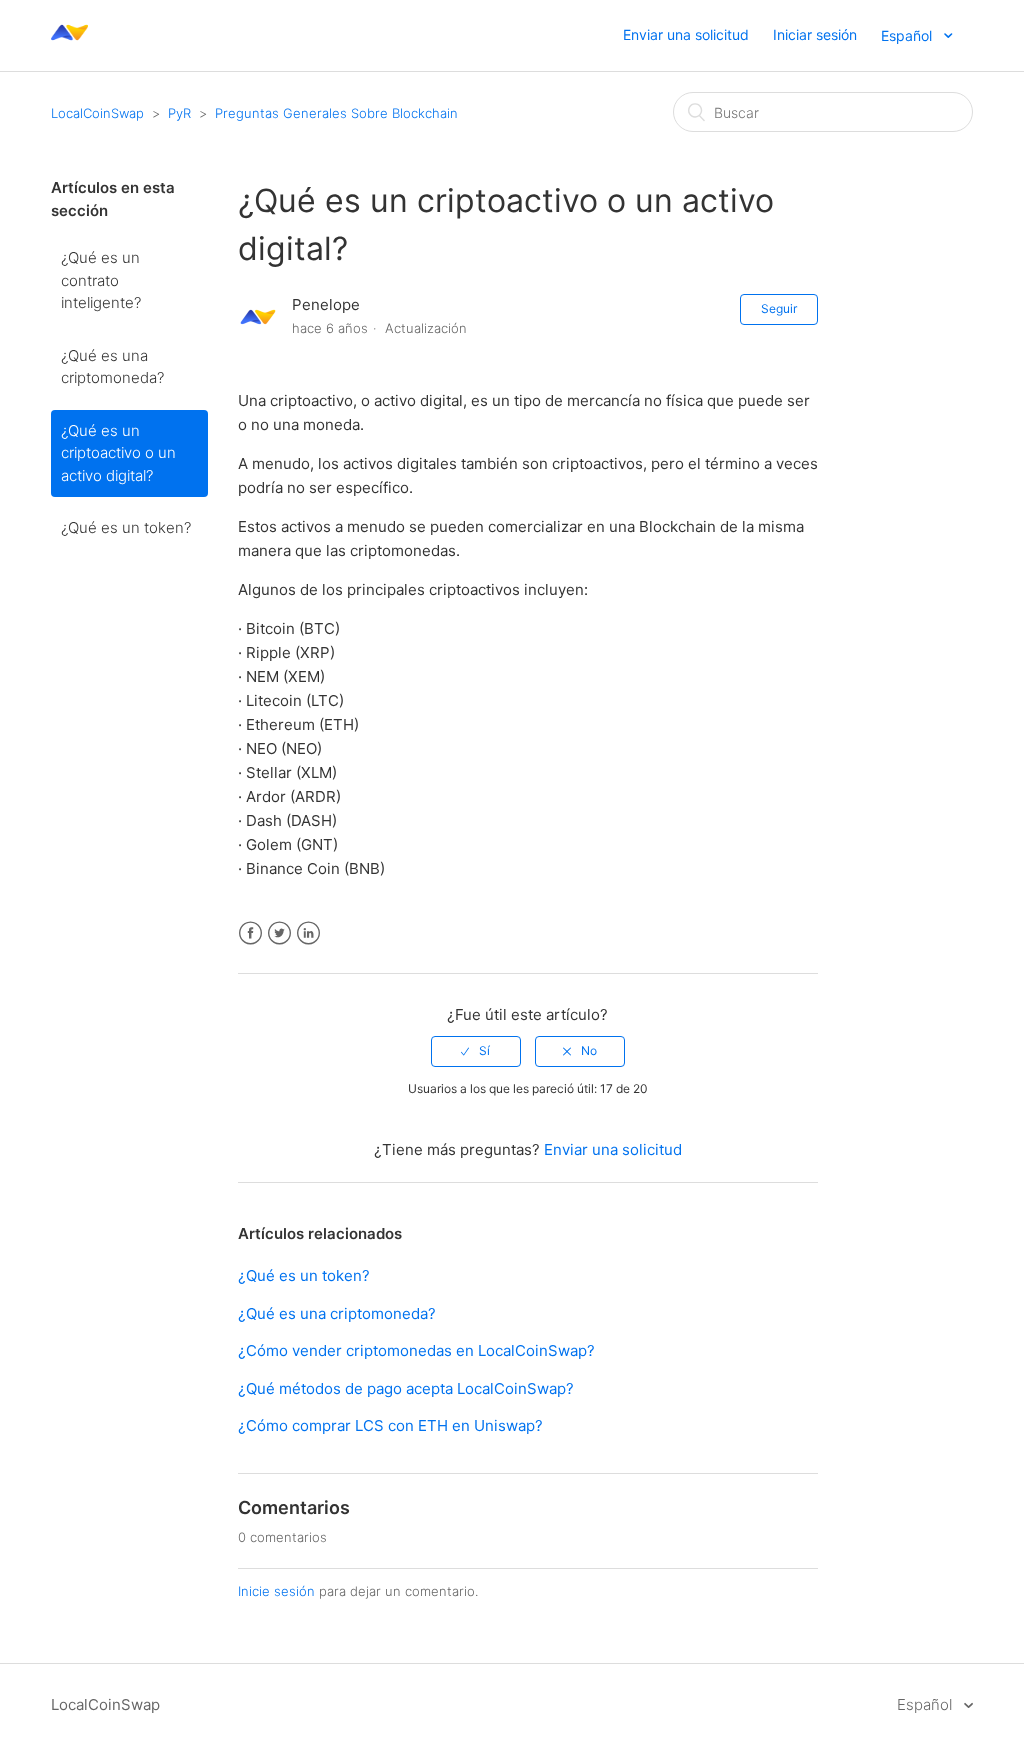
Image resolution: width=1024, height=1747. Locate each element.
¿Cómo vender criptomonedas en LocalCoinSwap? (416, 1350)
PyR (179, 113)
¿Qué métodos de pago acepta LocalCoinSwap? (406, 1388)
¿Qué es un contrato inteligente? (101, 280)
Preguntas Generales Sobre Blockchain (336, 113)
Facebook (250, 933)
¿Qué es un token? (126, 527)
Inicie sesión (276, 1591)
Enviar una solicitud (686, 34)
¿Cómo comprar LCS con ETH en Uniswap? (390, 1425)
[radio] (476, 1051)
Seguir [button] (779, 308)
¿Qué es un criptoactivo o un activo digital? (118, 453)
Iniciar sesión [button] (815, 34)
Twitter (279, 933)
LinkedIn (308, 933)
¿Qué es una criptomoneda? (112, 367)
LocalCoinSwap (97, 113)
